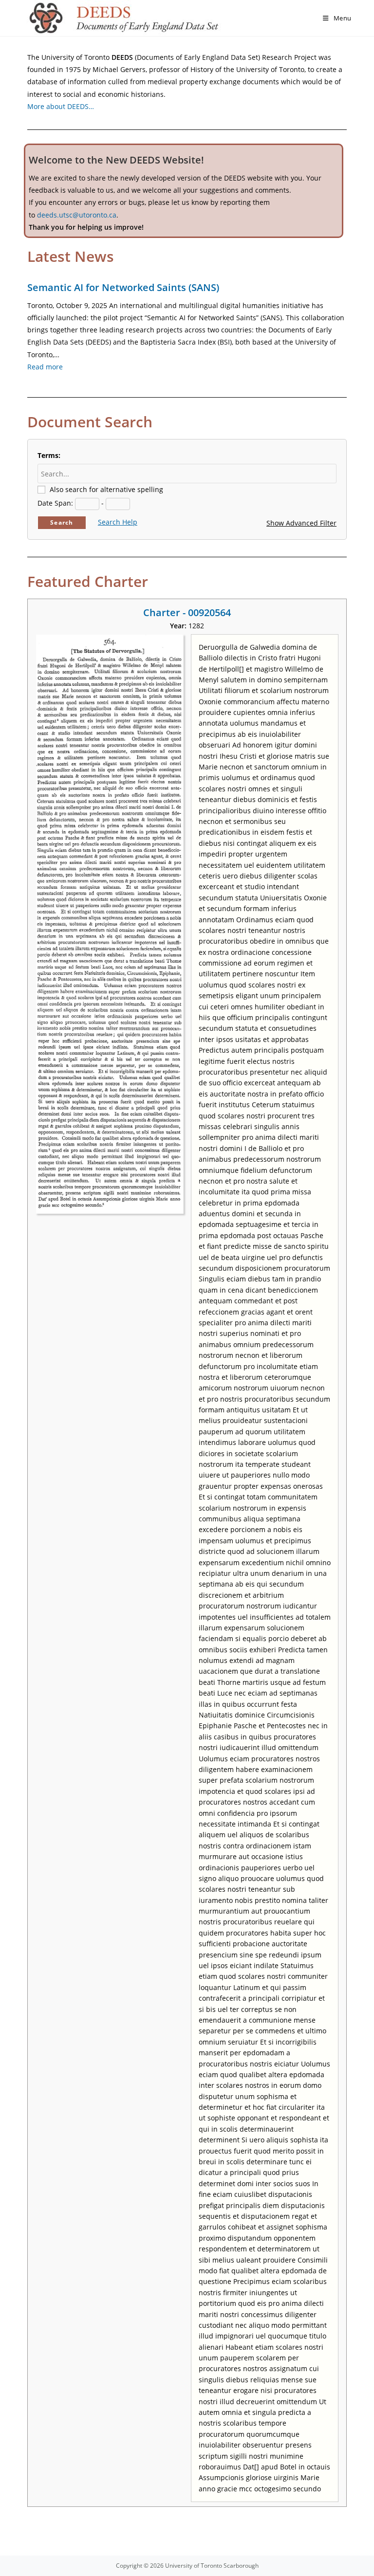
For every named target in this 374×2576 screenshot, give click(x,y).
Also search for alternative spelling (106, 489)
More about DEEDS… (61, 106)
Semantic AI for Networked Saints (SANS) (123, 287)
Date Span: (55, 503)
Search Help (118, 522)
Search (62, 522)
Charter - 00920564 (187, 612)
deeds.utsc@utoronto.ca (77, 215)
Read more (45, 367)
